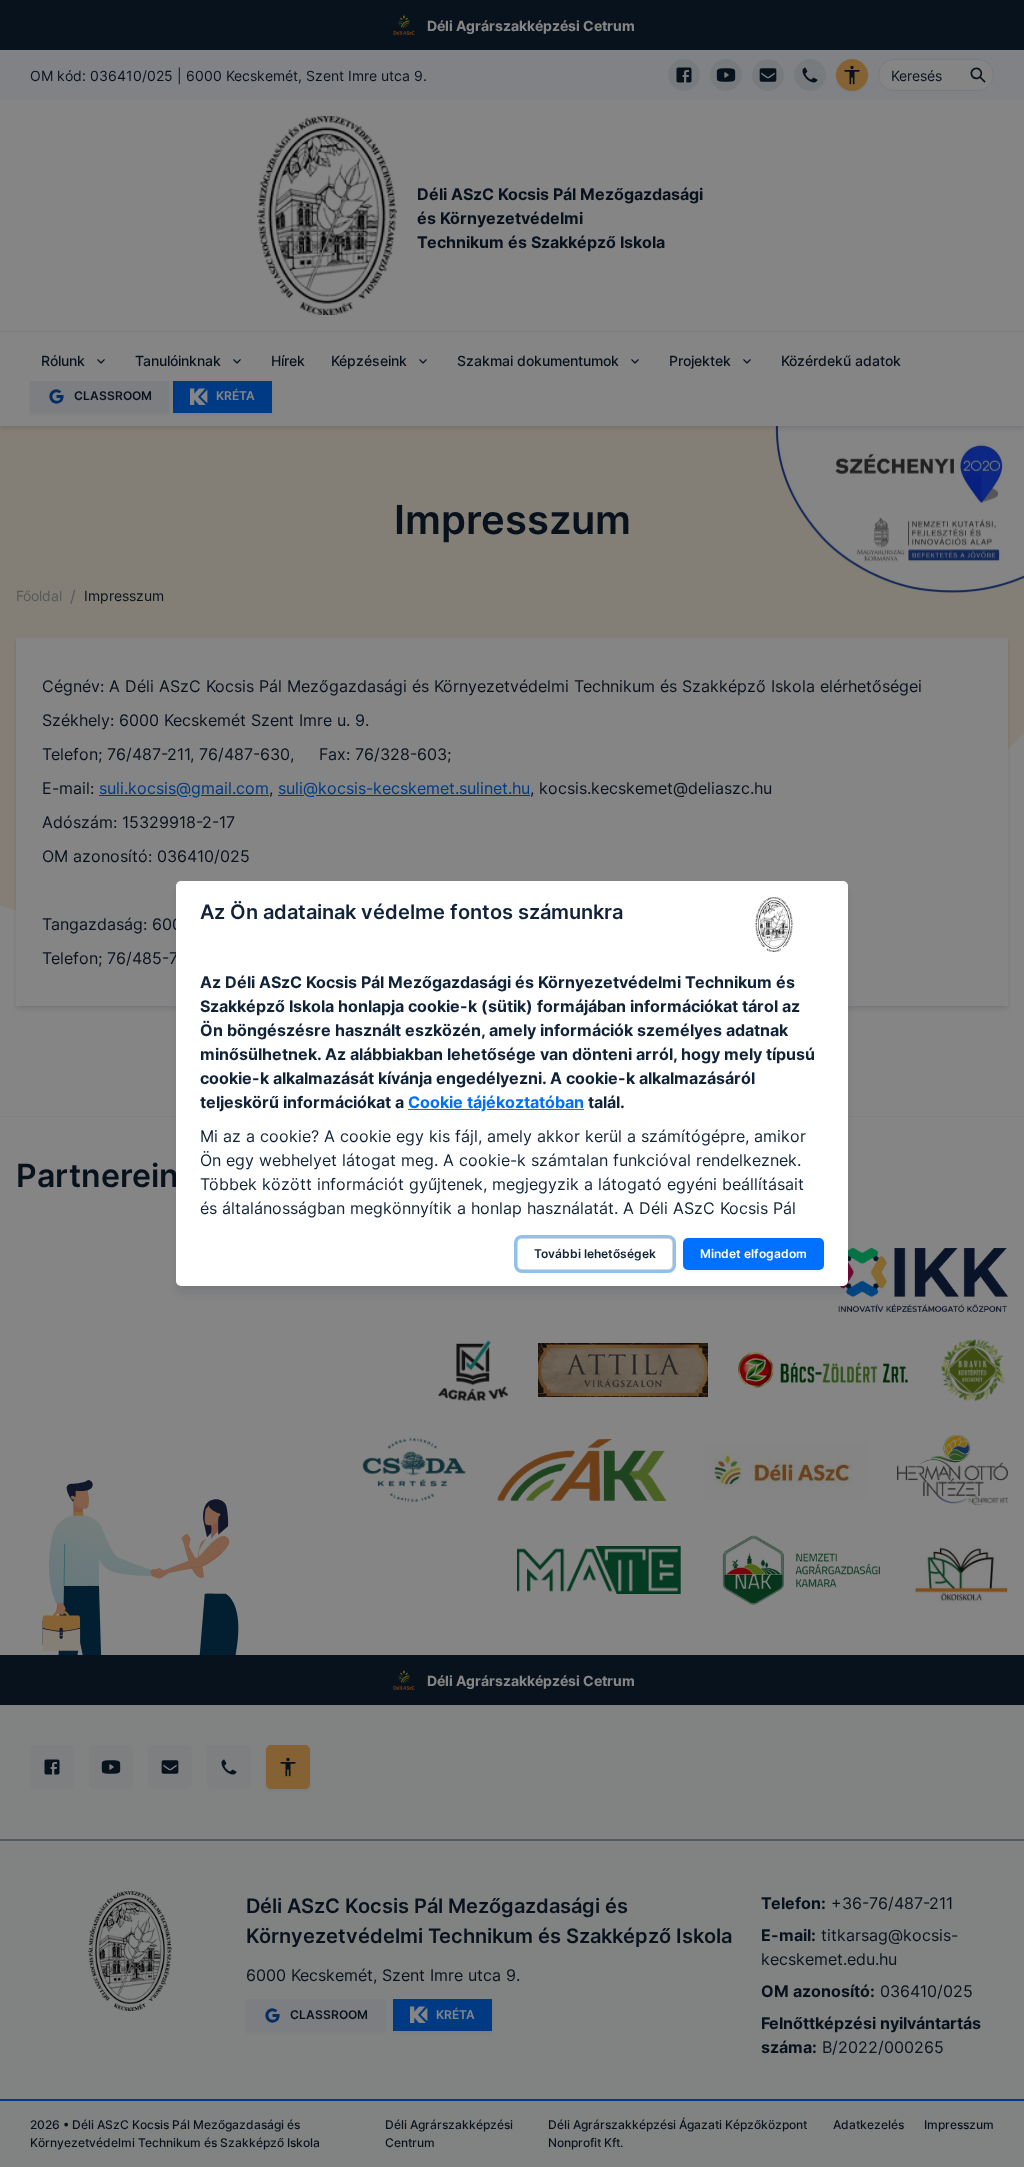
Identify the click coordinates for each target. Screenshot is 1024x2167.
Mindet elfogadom (753, 1253)
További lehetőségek (595, 1253)
